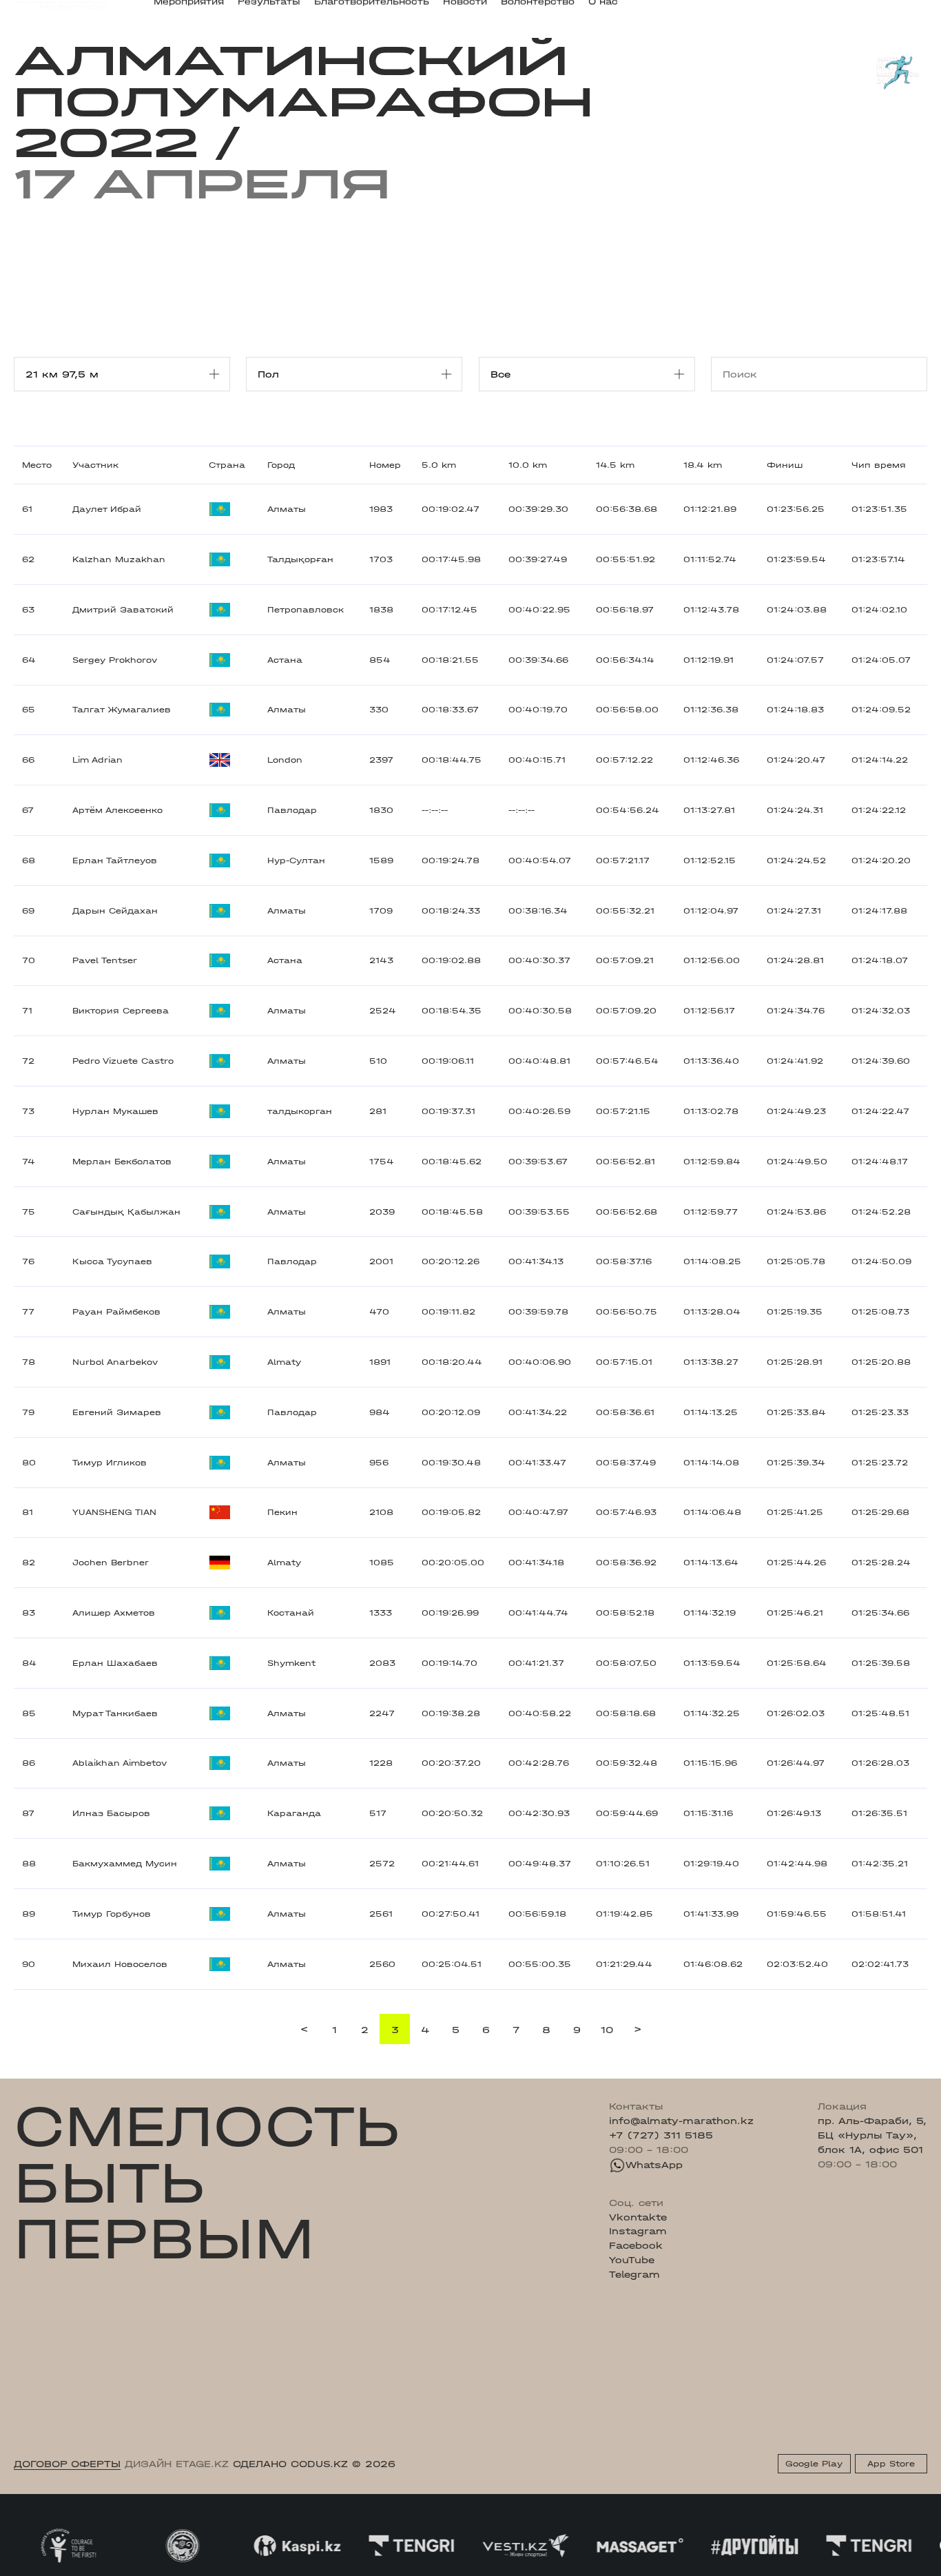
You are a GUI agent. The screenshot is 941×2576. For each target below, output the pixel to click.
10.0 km (528, 465)
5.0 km (439, 465)
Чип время (879, 465)
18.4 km (703, 465)
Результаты (269, 11)
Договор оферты (67, 2464)
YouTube (632, 2260)
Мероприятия (189, 11)
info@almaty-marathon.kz (681, 2121)
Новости (465, 11)
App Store (891, 2464)
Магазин (793, 12)
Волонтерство (538, 11)
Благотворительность (372, 11)
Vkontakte (638, 2217)
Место (37, 465)
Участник (95, 465)
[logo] (60, 12)
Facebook (636, 2245)
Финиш (785, 465)
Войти (912, 12)
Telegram (634, 2274)
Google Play (814, 2464)
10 (607, 2030)
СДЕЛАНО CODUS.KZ (290, 2464)
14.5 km (615, 465)
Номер (385, 465)
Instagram (638, 2231)
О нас (603, 11)
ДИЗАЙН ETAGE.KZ (177, 2464)
